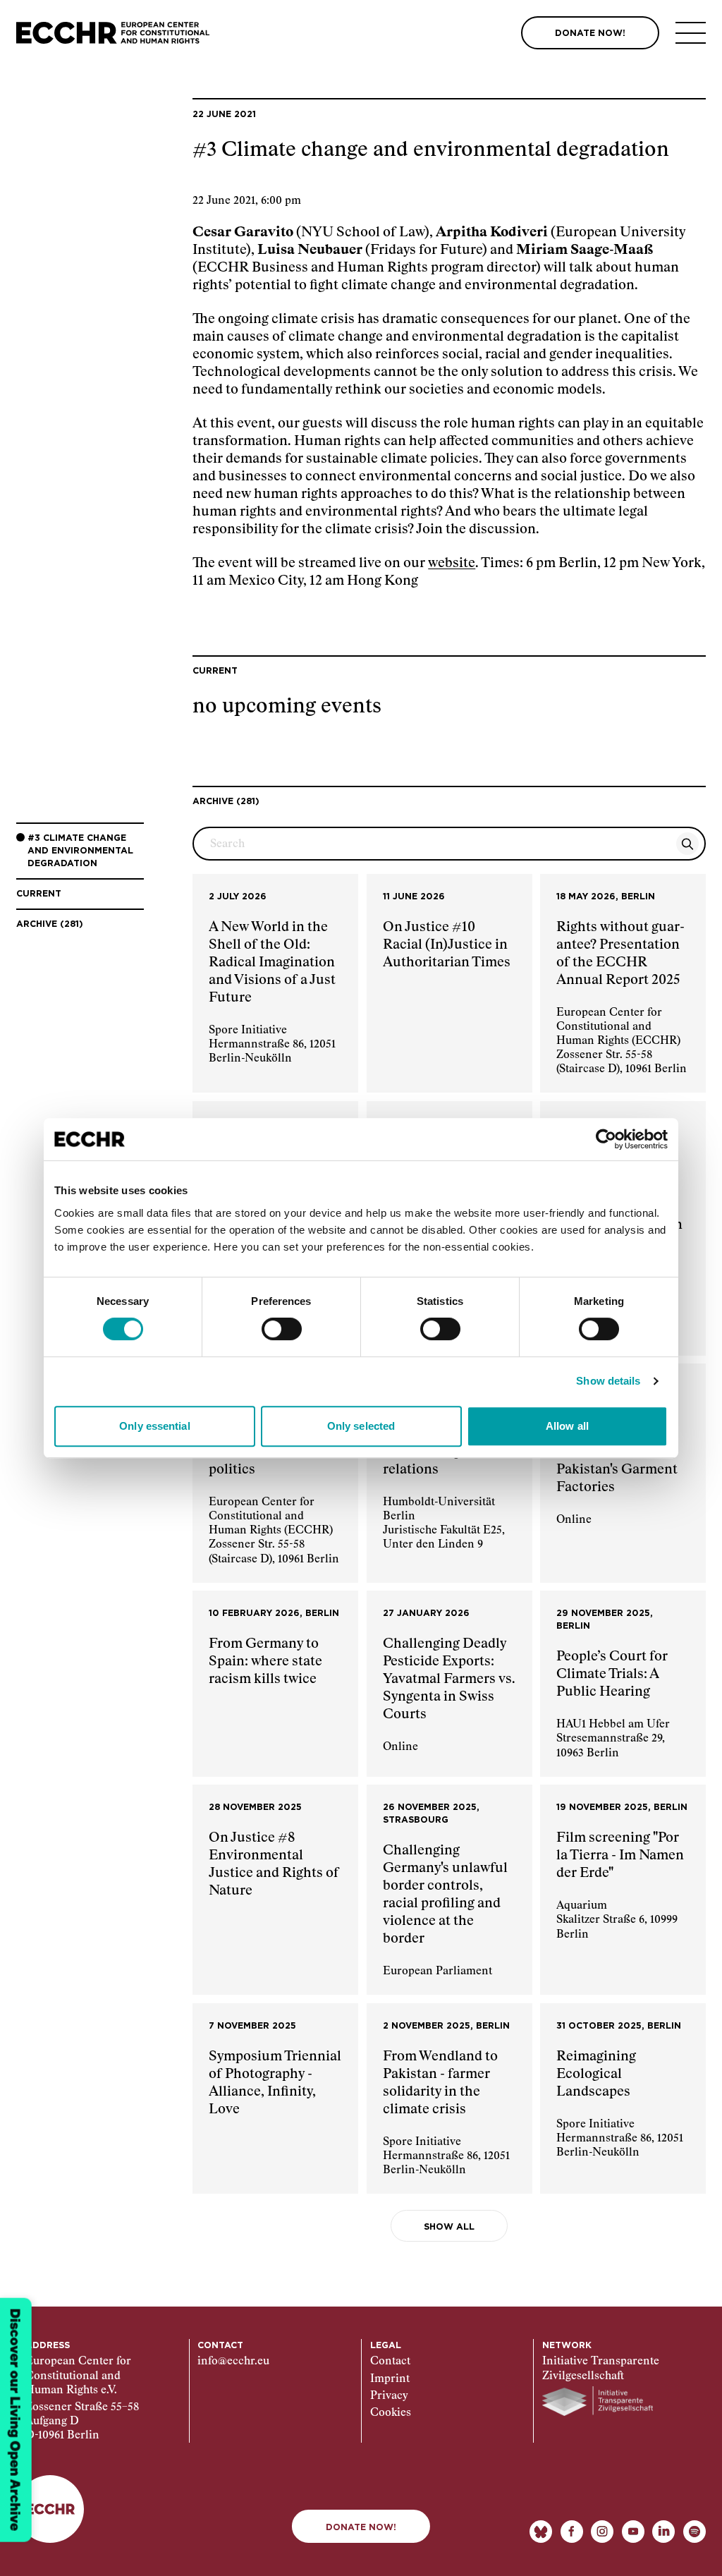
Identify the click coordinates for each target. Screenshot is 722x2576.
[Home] (113, 33)
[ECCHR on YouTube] (633, 2532)
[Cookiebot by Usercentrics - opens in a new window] (606, 1139)
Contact (390, 2361)
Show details (608, 1381)
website (452, 563)
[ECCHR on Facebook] (572, 2532)
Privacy (389, 2396)
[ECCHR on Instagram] (602, 2532)
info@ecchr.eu (233, 2361)
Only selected (361, 1426)
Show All (449, 2227)
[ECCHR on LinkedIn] (663, 2532)
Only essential (154, 1426)
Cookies (391, 2413)
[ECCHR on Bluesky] (541, 2532)
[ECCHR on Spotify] (695, 2532)
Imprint (390, 2379)
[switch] (282, 1329)
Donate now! (361, 2527)
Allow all (567, 1426)
